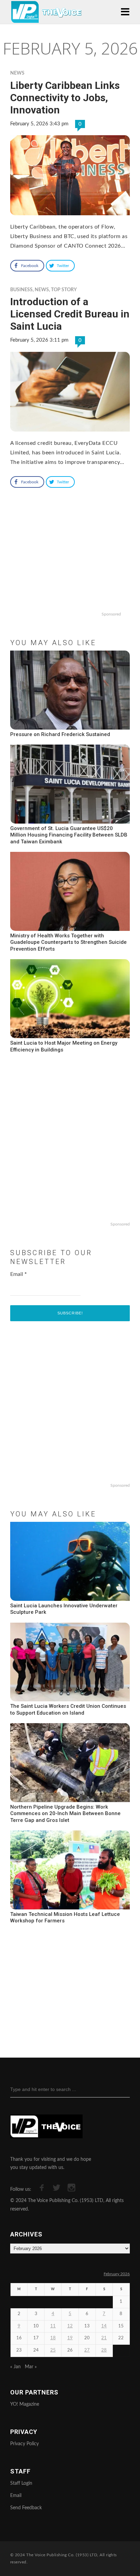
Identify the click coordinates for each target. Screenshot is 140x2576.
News (17, 73)
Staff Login (21, 2483)
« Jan (15, 2367)
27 (87, 2350)
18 (53, 2338)
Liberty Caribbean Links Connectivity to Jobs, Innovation (65, 98)
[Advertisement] (70, 565)
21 (104, 2338)
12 (70, 2326)
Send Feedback (26, 2508)
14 (104, 2326)
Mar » (31, 2367)
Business (21, 290)
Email (19, 1274)
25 (53, 2350)
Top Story (64, 290)
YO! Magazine (25, 2404)
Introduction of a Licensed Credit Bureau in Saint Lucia (70, 314)
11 (53, 2326)
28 (104, 2350)
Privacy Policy (24, 2444)
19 (70, 2338)
